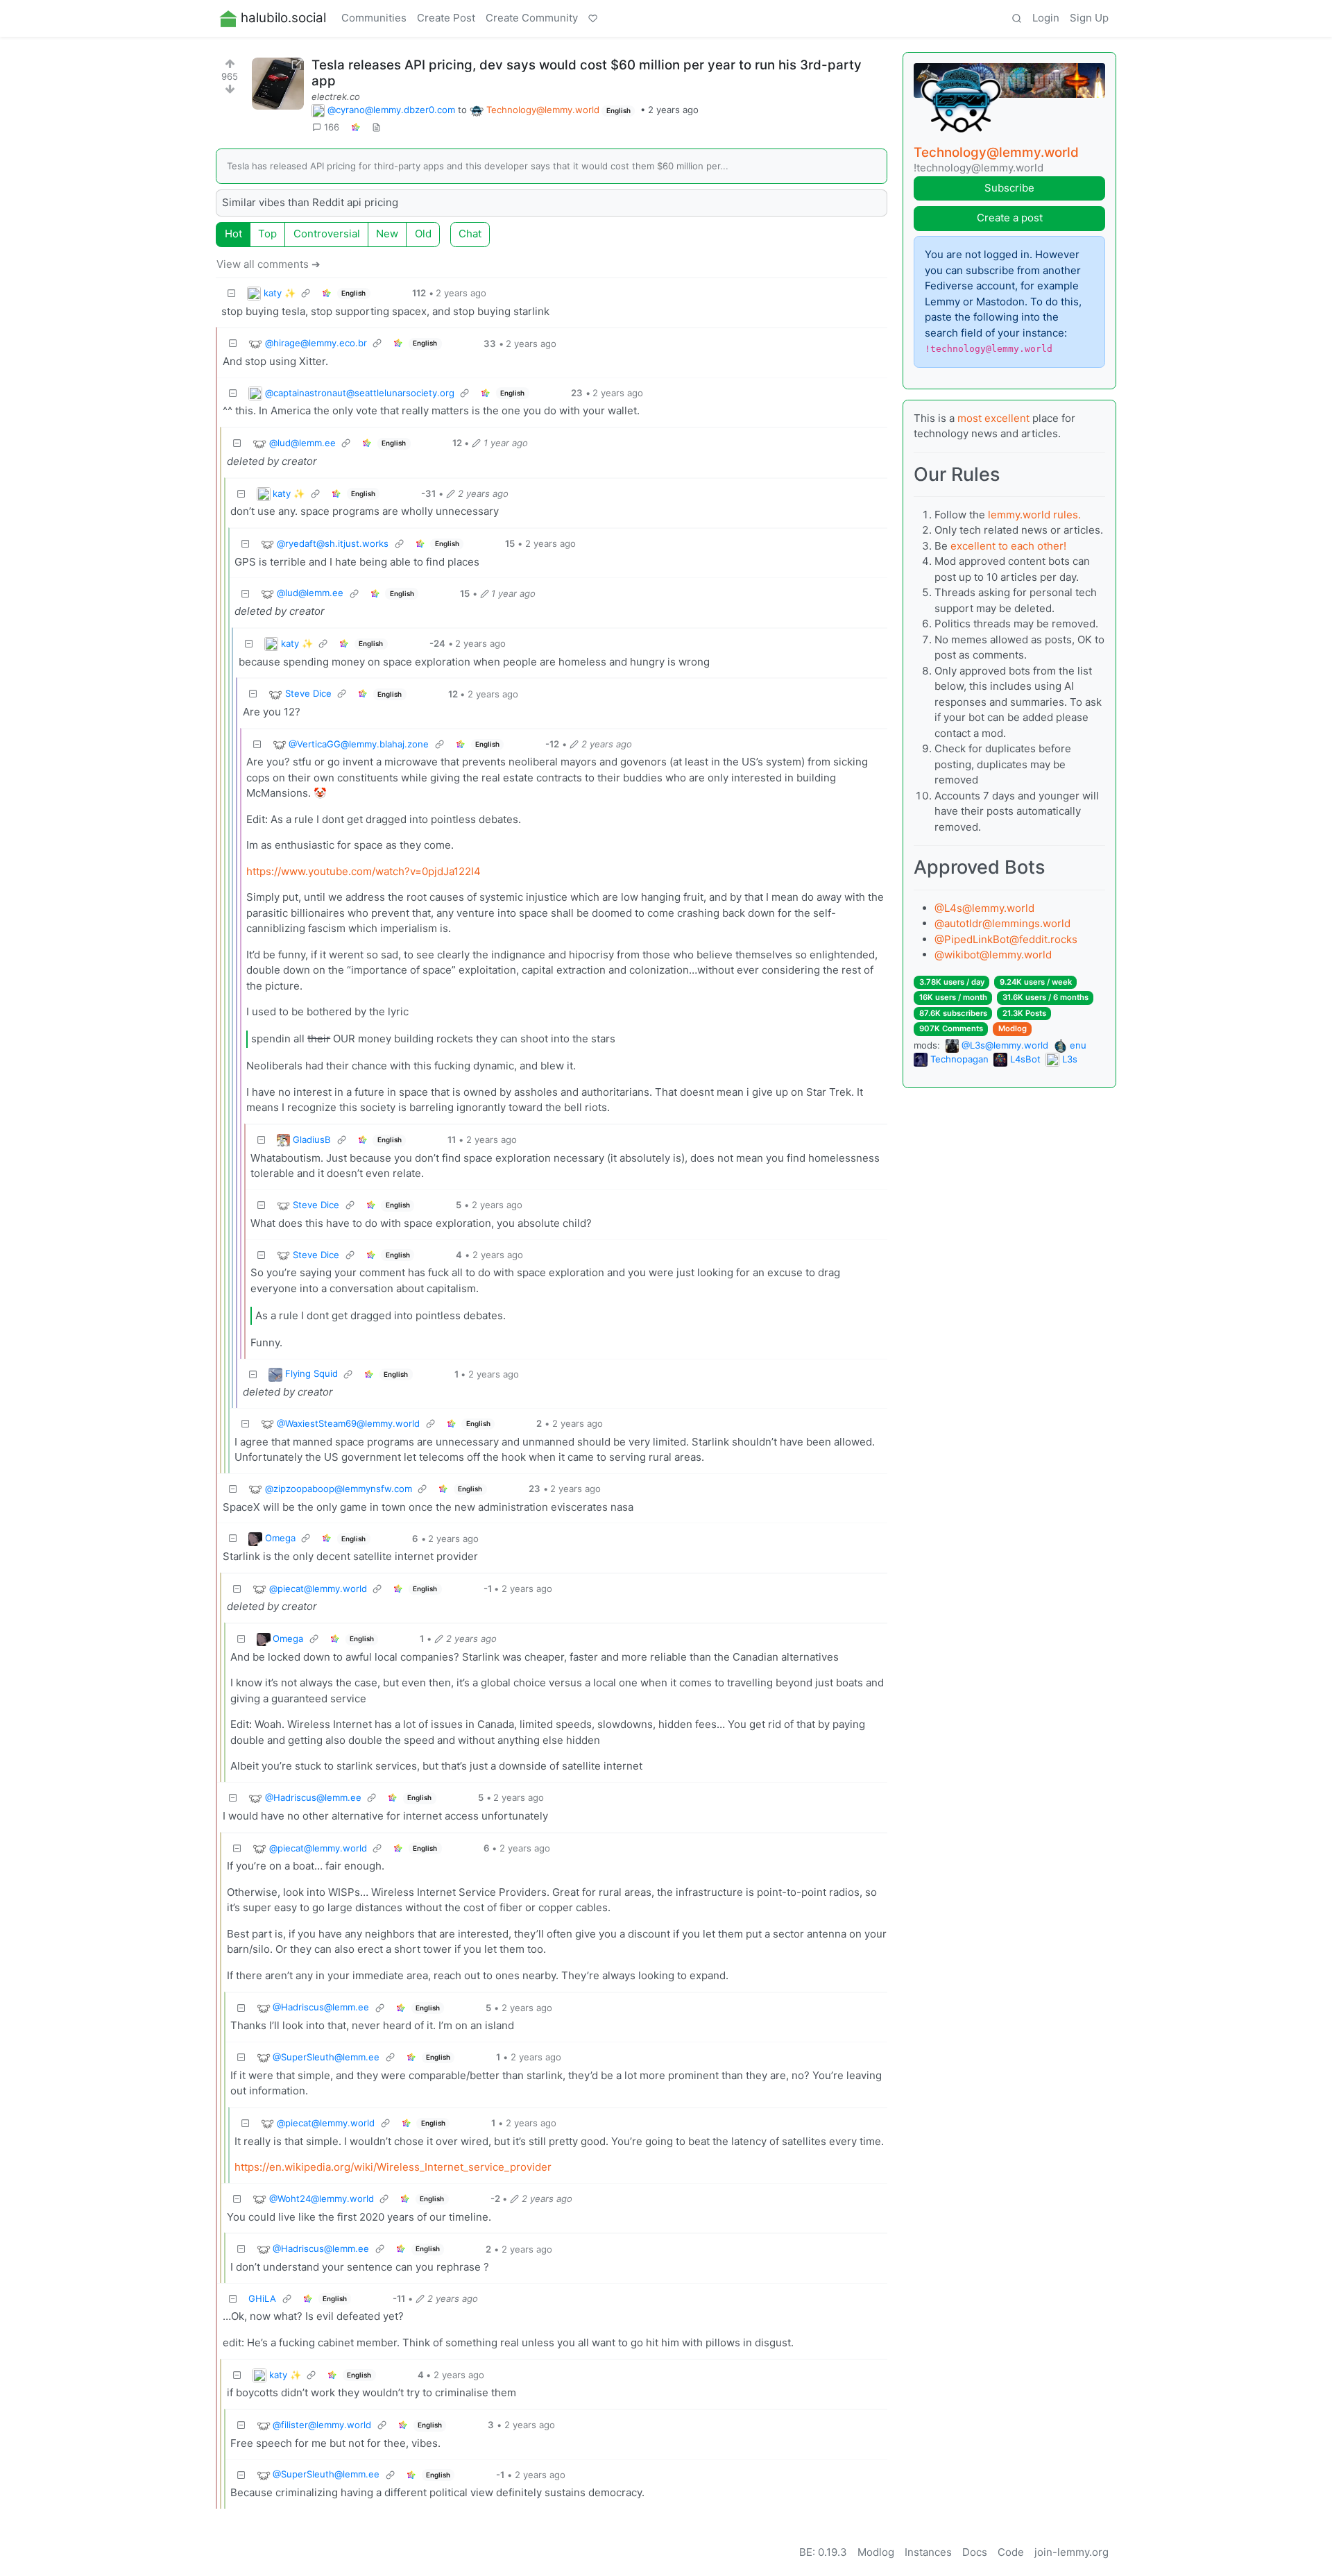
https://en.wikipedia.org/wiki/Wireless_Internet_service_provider (393, 2167)
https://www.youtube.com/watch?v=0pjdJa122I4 (364, 871)
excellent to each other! (1008, 546)
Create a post (1010, 218)
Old (423, 234)
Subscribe (1009, 188)
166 (332, 127)
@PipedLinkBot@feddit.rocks (1006, 939)
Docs (975, 2552)
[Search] (1016, 19)
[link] (355, 128)
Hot (233, 234)
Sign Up (1089, 18)
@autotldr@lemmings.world (1002, 923)
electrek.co (336, 96)
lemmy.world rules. (1034, 515)
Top (267, 234)
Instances (928, 2552)
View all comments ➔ (268, 264)
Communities (374, 18)
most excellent (993, 418)
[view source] (376, 128)
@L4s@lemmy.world (984, 908)
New (387, 234)
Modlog (1013, 1028)
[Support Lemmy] (593, 19)
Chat (470, 234)
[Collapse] (232, 293)
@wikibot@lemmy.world (993, 955)
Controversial (327, 234)
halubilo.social (283, 18)
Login (1046, 18)
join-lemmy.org (1071, 2552)
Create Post (446, 18)
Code (1011, 2552)
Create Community (532, 18)
